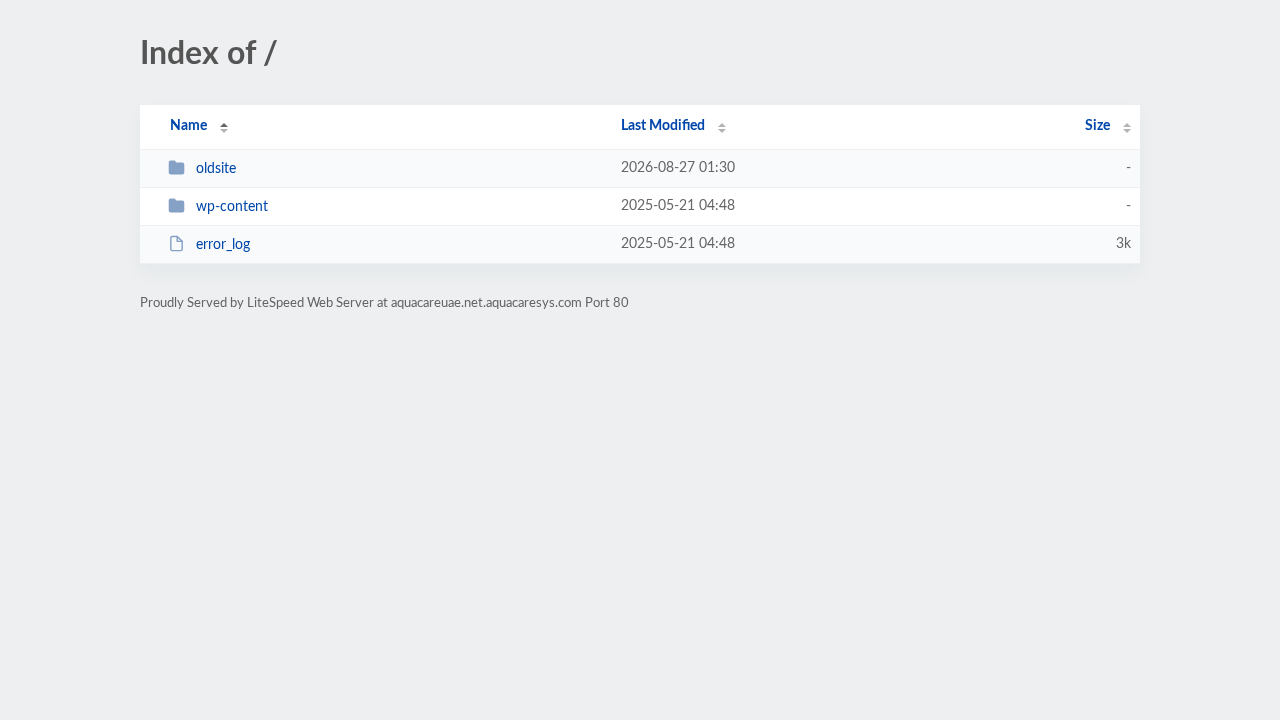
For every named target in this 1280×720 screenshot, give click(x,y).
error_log (223, 245)
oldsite (216, 169)
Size (1097, 126)
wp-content (232, 207)
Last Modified (663, 126)
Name (188, 126)
